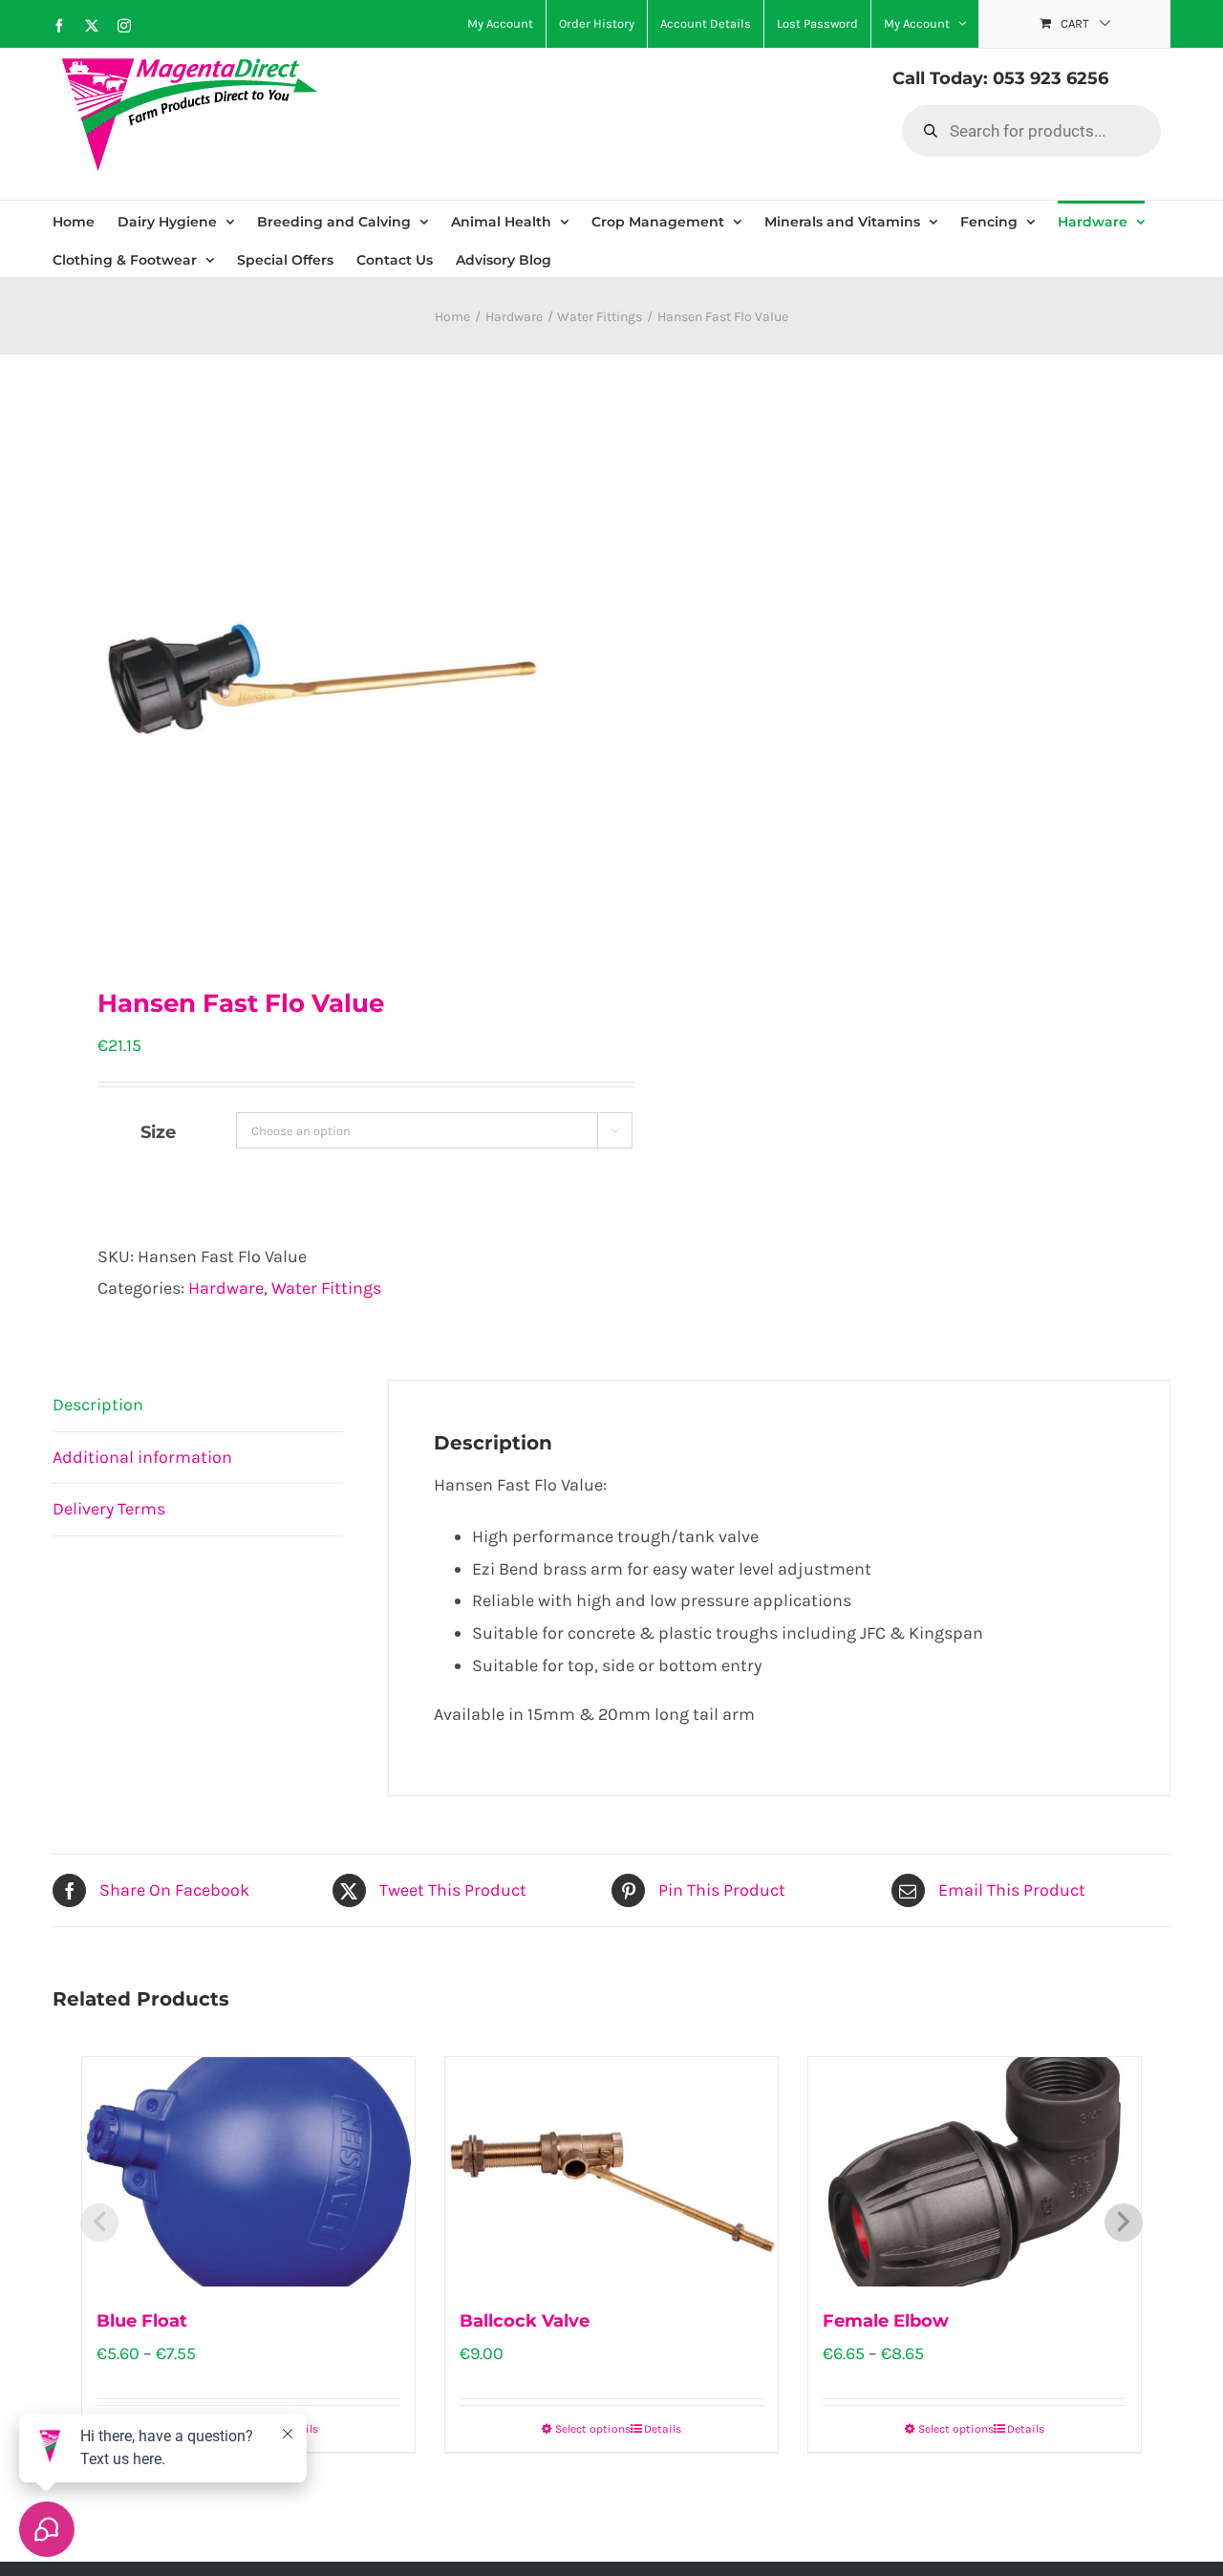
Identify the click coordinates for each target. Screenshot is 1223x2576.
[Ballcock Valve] (611, 2172)
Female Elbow (886, 2321)
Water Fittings (326, 1288)
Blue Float (142, 2321)
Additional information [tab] (142, 1457)
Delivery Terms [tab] (109, 1509)
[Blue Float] (248, 2172)
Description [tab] (98, 1405)
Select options (593, 2429)
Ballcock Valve (525, 2321)
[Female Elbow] (975, 2172)
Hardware (226, 1288)
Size (158, 1132)
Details (663, 2429)
